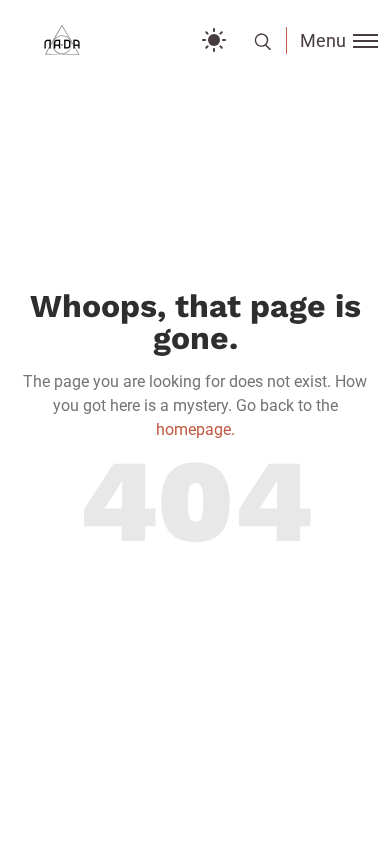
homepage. (195, 429)
